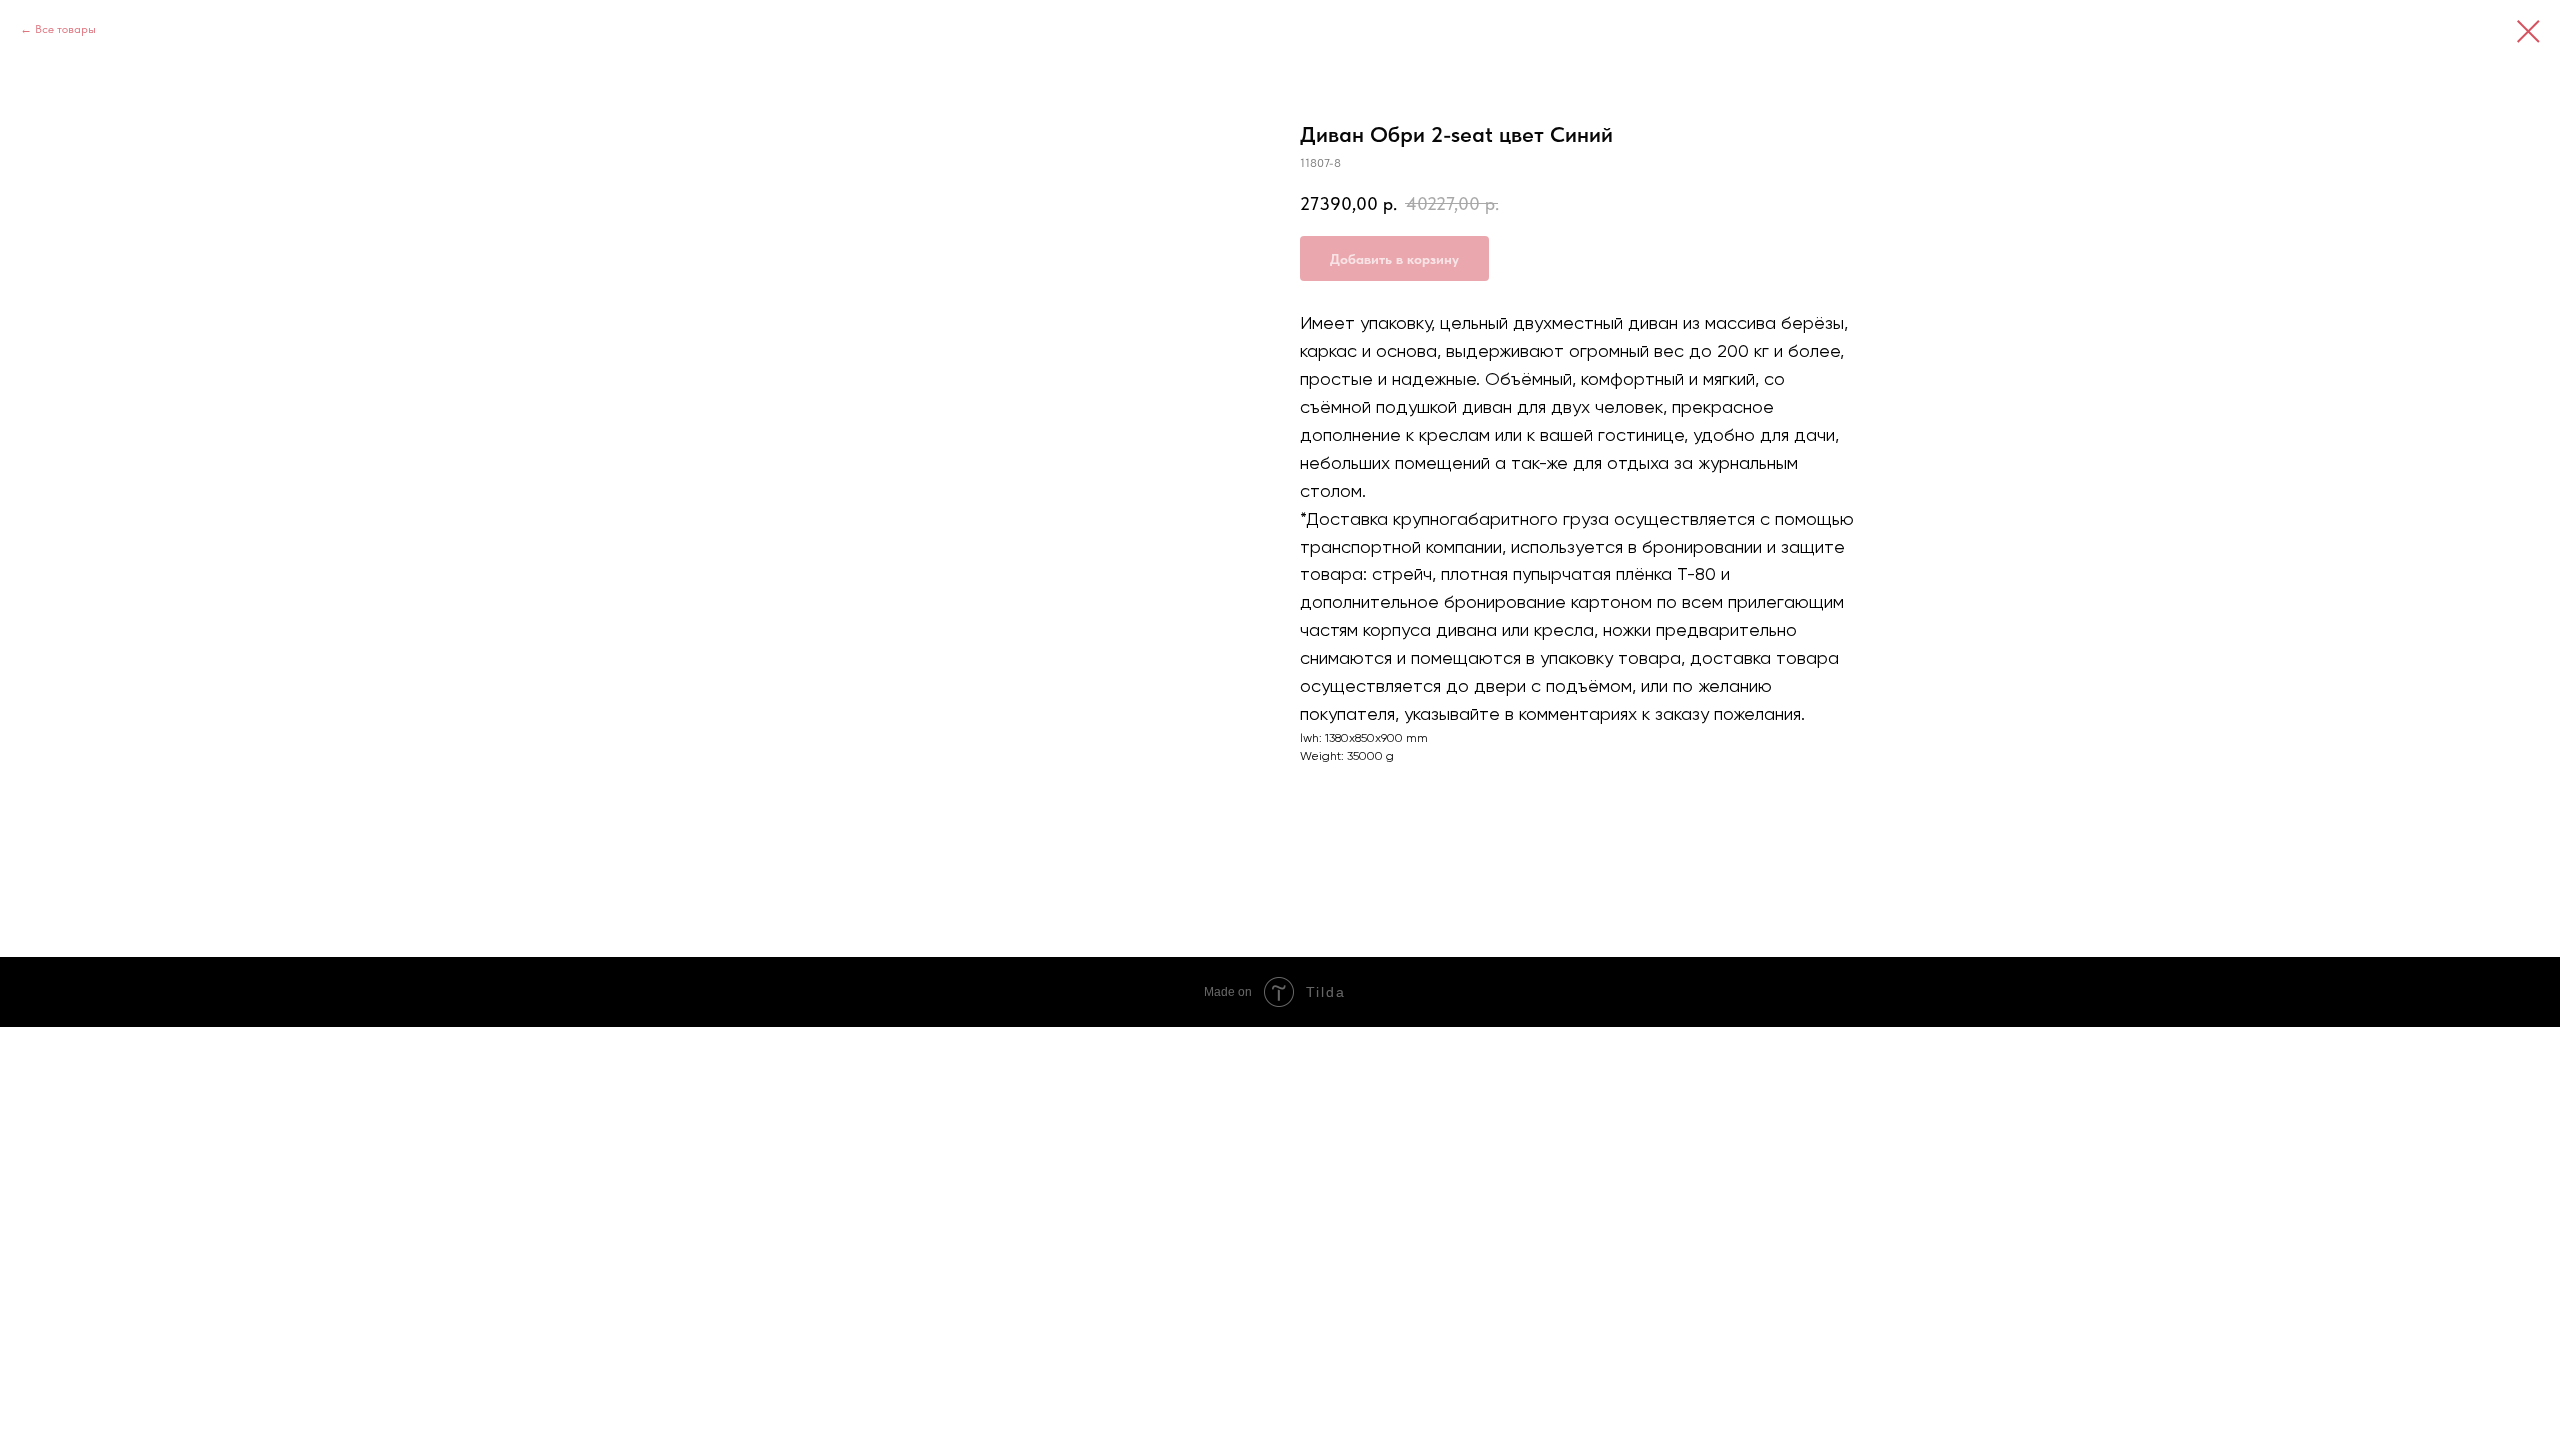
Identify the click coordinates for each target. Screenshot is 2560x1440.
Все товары (65, 29)
